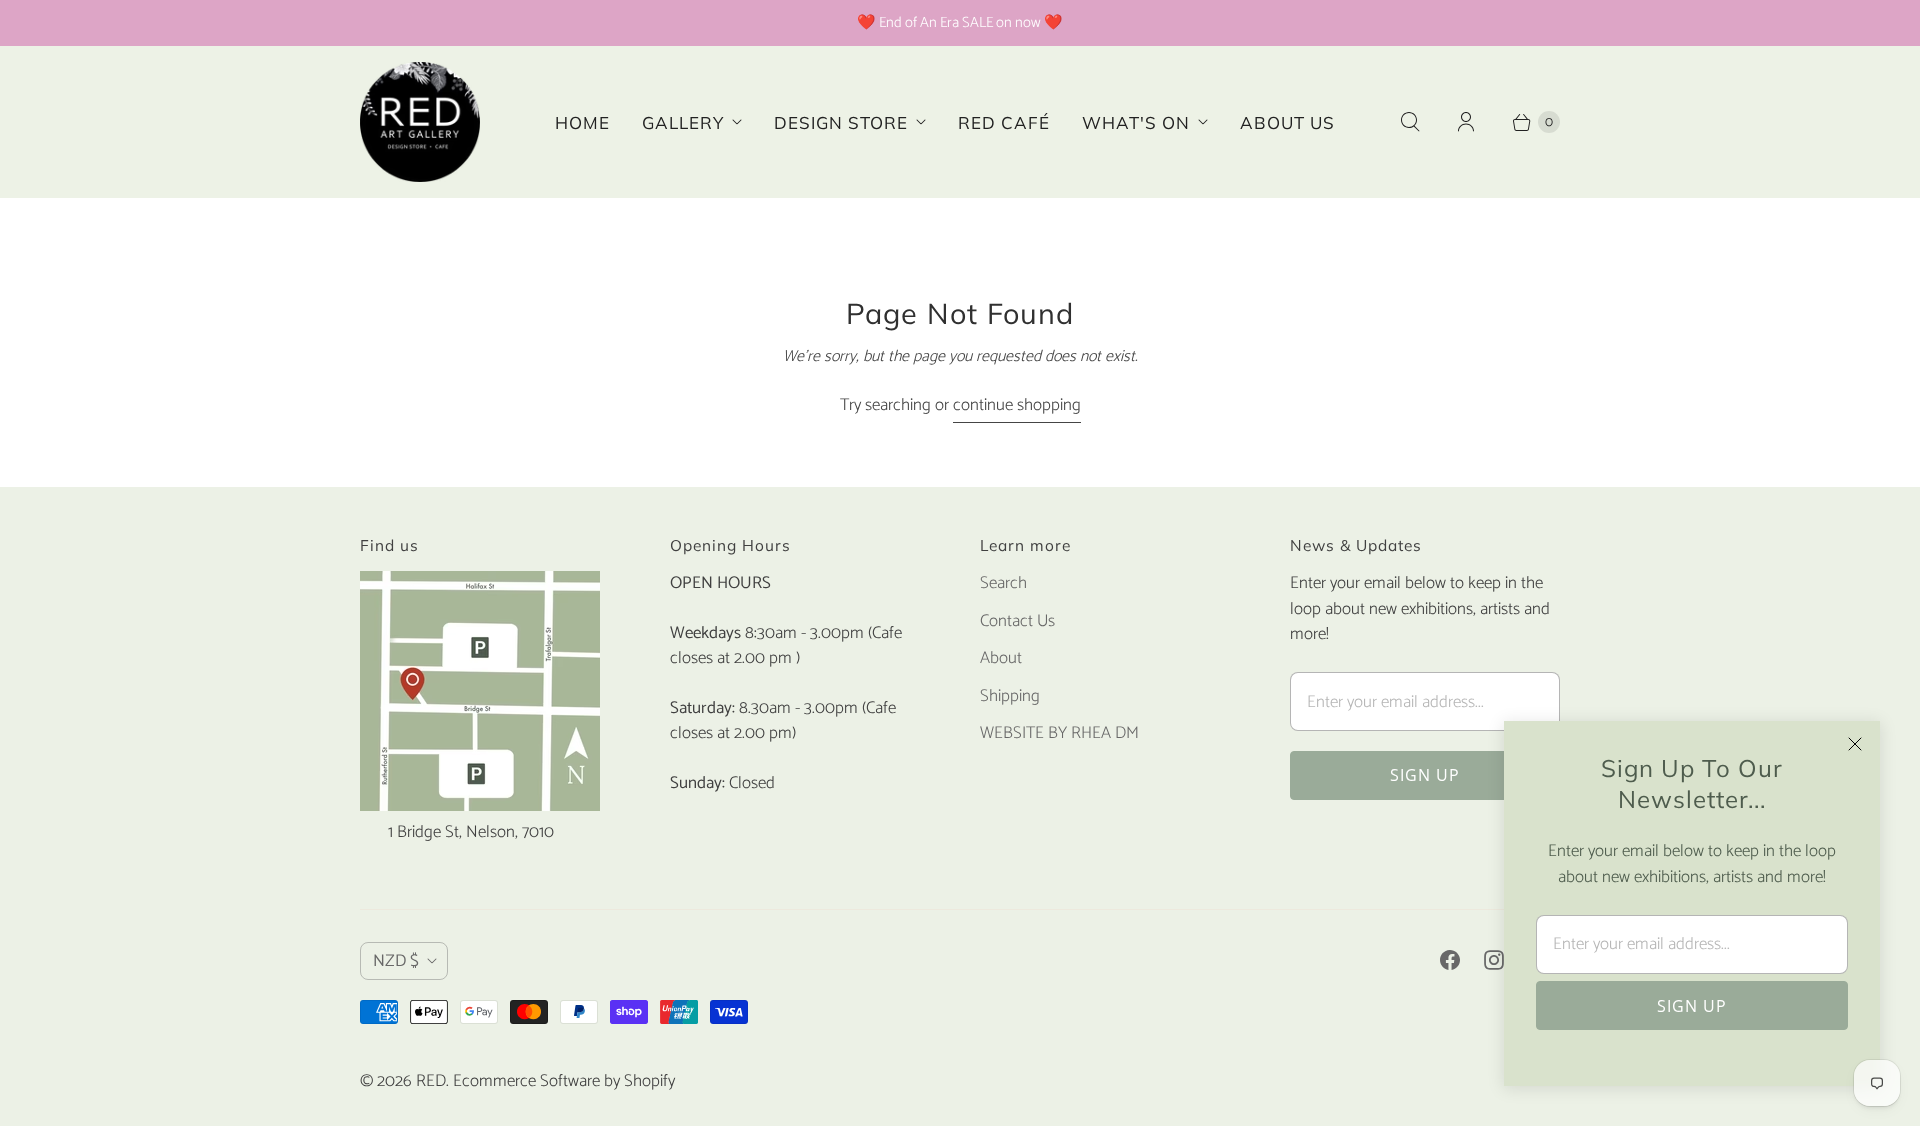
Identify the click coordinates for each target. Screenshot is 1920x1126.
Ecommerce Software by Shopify (564, 1081)
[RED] (420, 122)
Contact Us (1017, 621)
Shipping (1010, 696)
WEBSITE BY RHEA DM (1059, 733)
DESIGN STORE (841, 122)
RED (431, 1081)
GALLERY (683, 122)
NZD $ (396, 961)
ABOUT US (1287, 122)
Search (1003, 583)
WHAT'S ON (1136, 122)
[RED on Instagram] (1494, 960)
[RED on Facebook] (1450, 960)
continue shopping (1017, 406)
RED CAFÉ (1004, 122)
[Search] (1410, 122)
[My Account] (1466, 122)
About (1001, 658)
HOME (582, 122)
